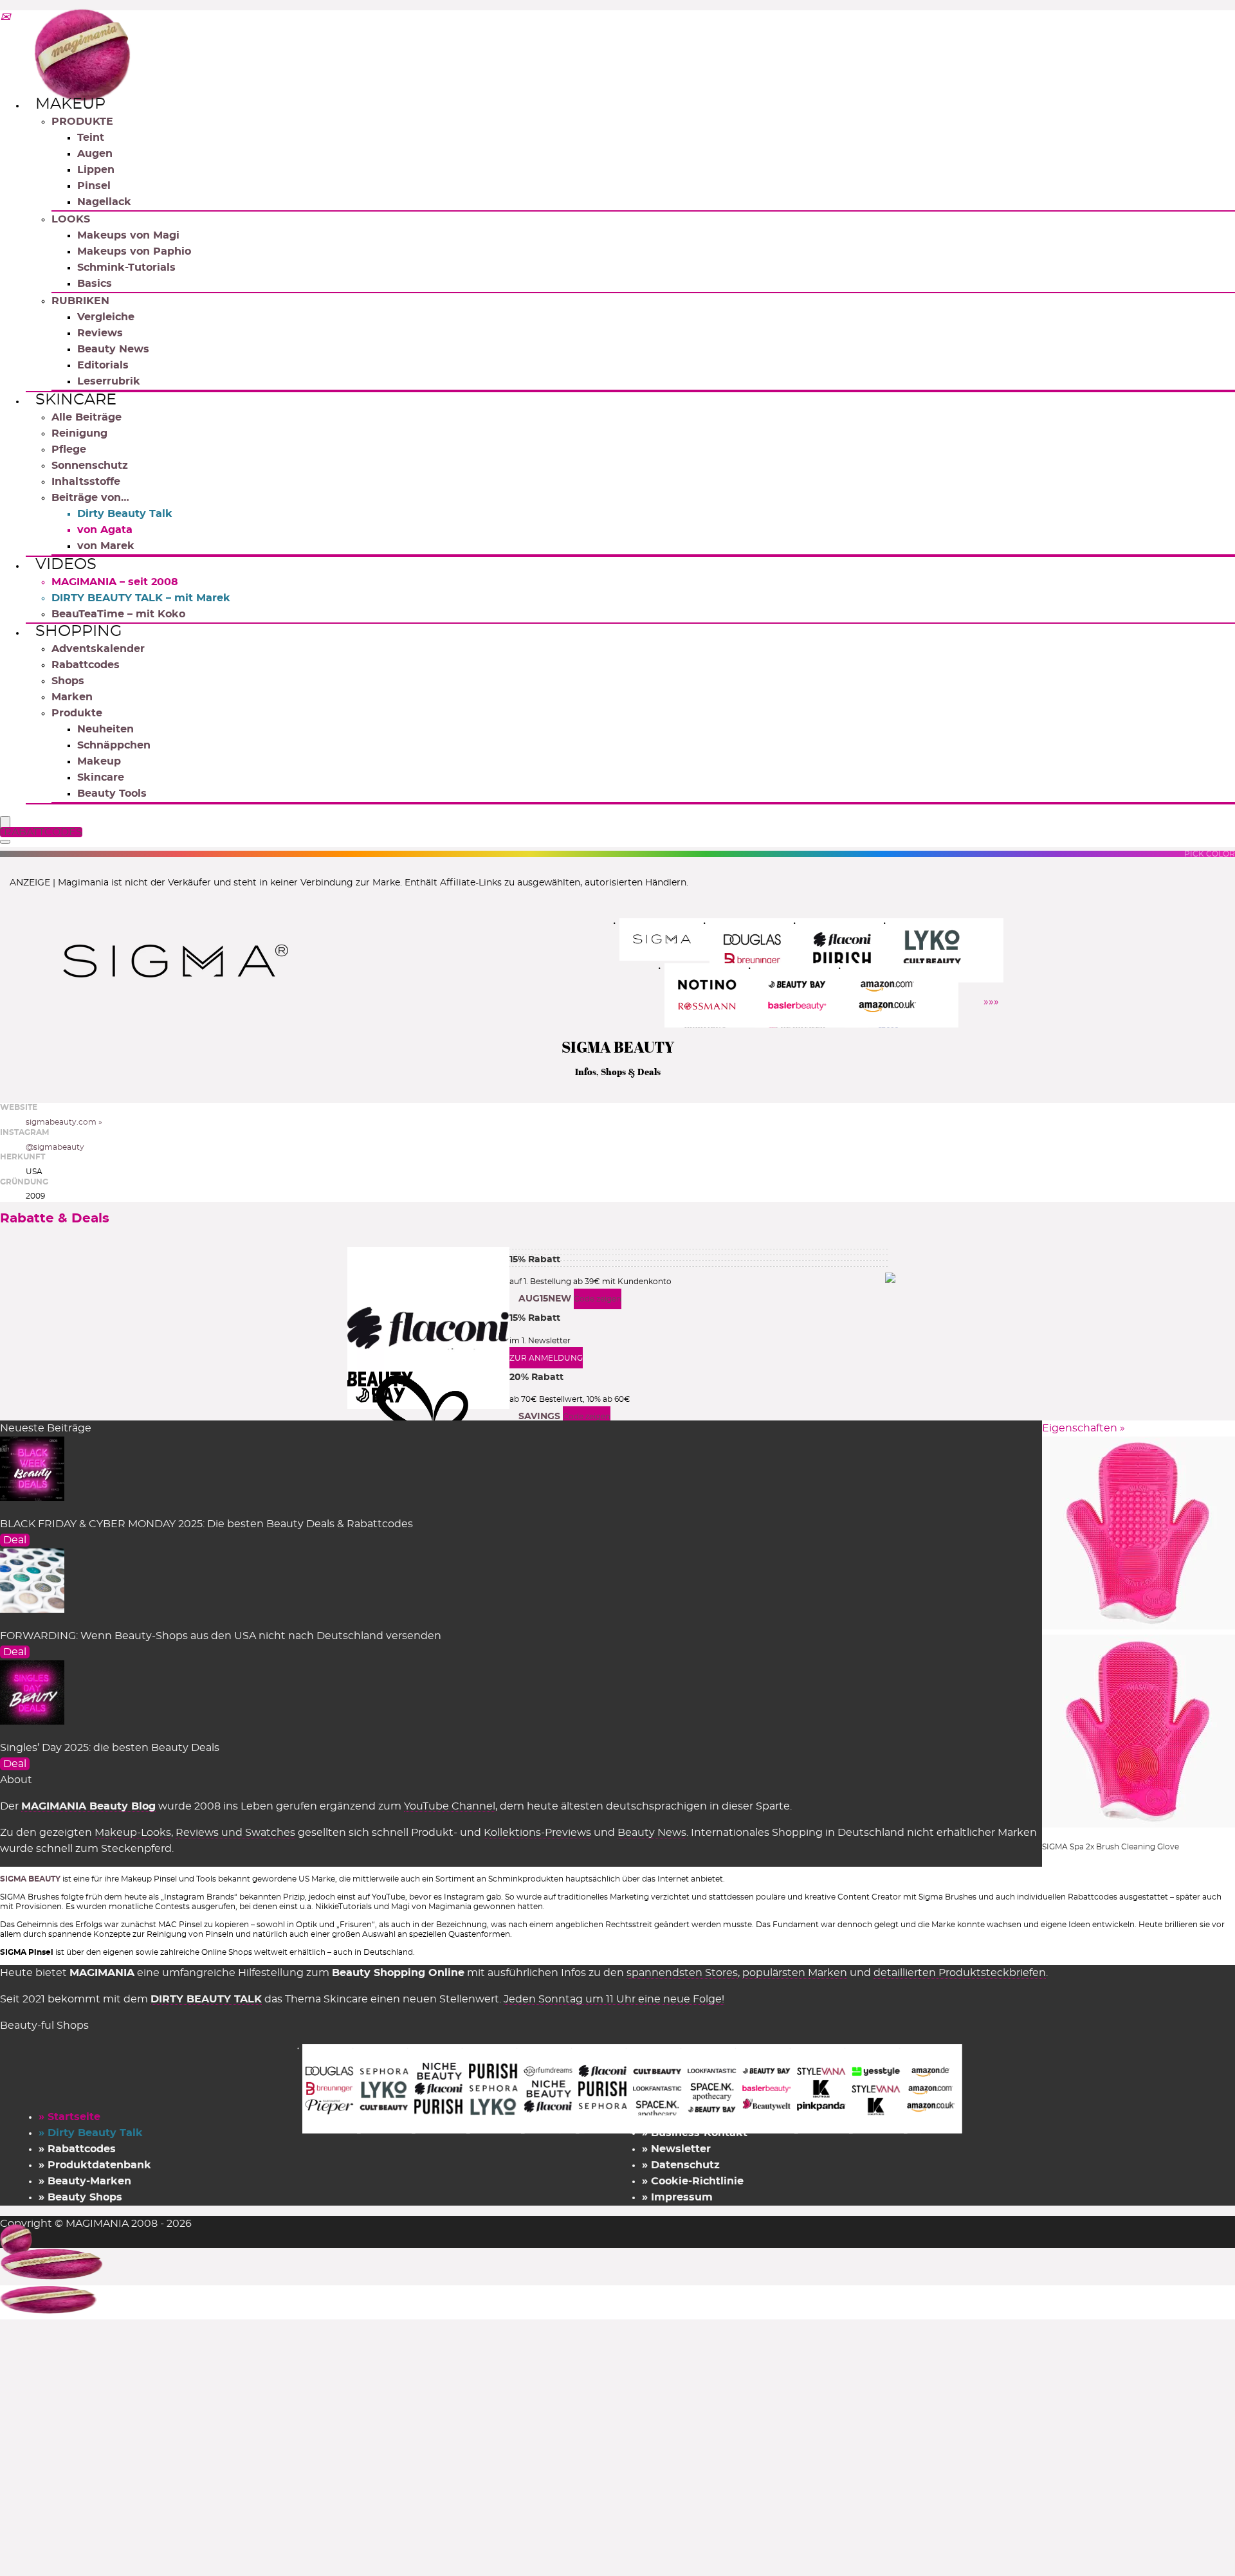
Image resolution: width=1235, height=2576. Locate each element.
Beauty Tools (112, 794)
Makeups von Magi (128, 235)
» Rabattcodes (77, 2149)
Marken (72, 697)
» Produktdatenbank (95, 2165)
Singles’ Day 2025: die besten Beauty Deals (110, 1748)
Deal (15, 1540)
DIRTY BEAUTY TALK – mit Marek (141, 598)
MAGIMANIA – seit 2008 (115, 582)
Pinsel (94, 186)
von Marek (106, 546)
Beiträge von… (90, 498)
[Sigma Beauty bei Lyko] (947, 950)
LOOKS (71, 219)
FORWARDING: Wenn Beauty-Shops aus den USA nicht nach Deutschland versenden (221, 1636)
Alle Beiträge (87, 417)
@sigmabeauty (55, 1147)
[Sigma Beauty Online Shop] (676, 939)
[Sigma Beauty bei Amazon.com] (901, 995)
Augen (95, 154)
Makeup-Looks (133, 1833)
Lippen (96, 170)
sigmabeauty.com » (64, 1122)
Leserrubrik (109, 381)
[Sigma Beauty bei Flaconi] (856, 950)
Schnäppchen (114, 745)
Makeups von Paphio (134, 251)
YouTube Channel (450, 1806)
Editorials (103, 365)
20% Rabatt (536, 1377)
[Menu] (5, 823)
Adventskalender (98, 649)
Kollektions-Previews (537, 1833)
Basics (95, 284)
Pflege (69, 449)
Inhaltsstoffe (86, 482)
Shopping (79, 631)
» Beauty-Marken (85, 2181)
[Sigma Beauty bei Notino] (721, 995)
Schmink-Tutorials (126, 268)
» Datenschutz (681, 2165)
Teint (91, 138)
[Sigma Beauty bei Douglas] (766, 950)
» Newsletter (676, 2149)
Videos (66, 565)
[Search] (5, 842)
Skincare (76, 400)
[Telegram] (5, 18)
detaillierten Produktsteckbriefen (960, 1973)
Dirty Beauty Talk (125, 514)
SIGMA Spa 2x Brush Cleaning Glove (1111, 1847)
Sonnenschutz (90, 466)
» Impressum (677, 2197)
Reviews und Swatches (235, 1833)
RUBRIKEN (80, 301)
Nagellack (104, 202)
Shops (68, 681)
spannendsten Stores (682, 1973)
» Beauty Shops (80, 2197)
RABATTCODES (43, 832)
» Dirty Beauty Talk (91, 2133)
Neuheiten (105, 729)
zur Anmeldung (546, 1358)
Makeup (70, 104)
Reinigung (79, 433)
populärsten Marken (795, 1973)
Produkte (77, 713)
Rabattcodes (86, 665)
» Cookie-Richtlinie (693, 2181)
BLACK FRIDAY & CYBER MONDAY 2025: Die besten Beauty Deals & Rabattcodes (206, 1524)
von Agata (105, 530)
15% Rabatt (535, 1260)
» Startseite (69, 2117)
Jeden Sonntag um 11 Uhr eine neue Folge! (614, 1999)
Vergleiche (106, 317)
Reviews (100, 333)
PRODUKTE (82, 122)
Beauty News (113, 349)
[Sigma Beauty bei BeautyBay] (811, 995)
